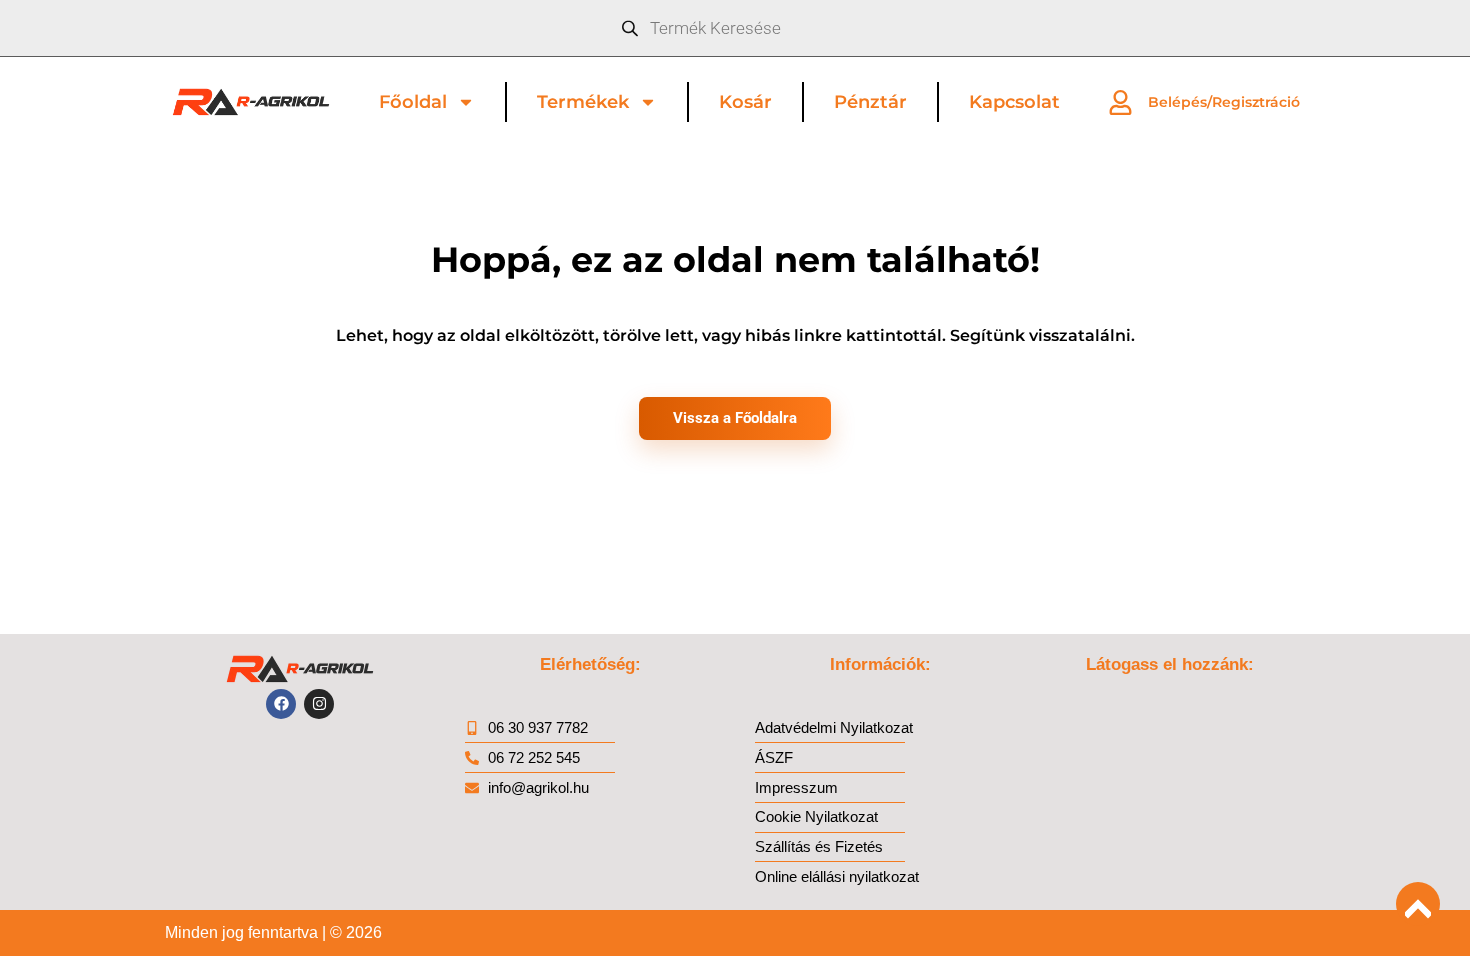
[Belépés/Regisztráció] (1120, 102)
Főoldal (413, 102)
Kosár (745, 102)
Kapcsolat (1014, 102)
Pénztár (870, 102)
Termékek (583, 102)
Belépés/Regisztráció (1224, 102)
